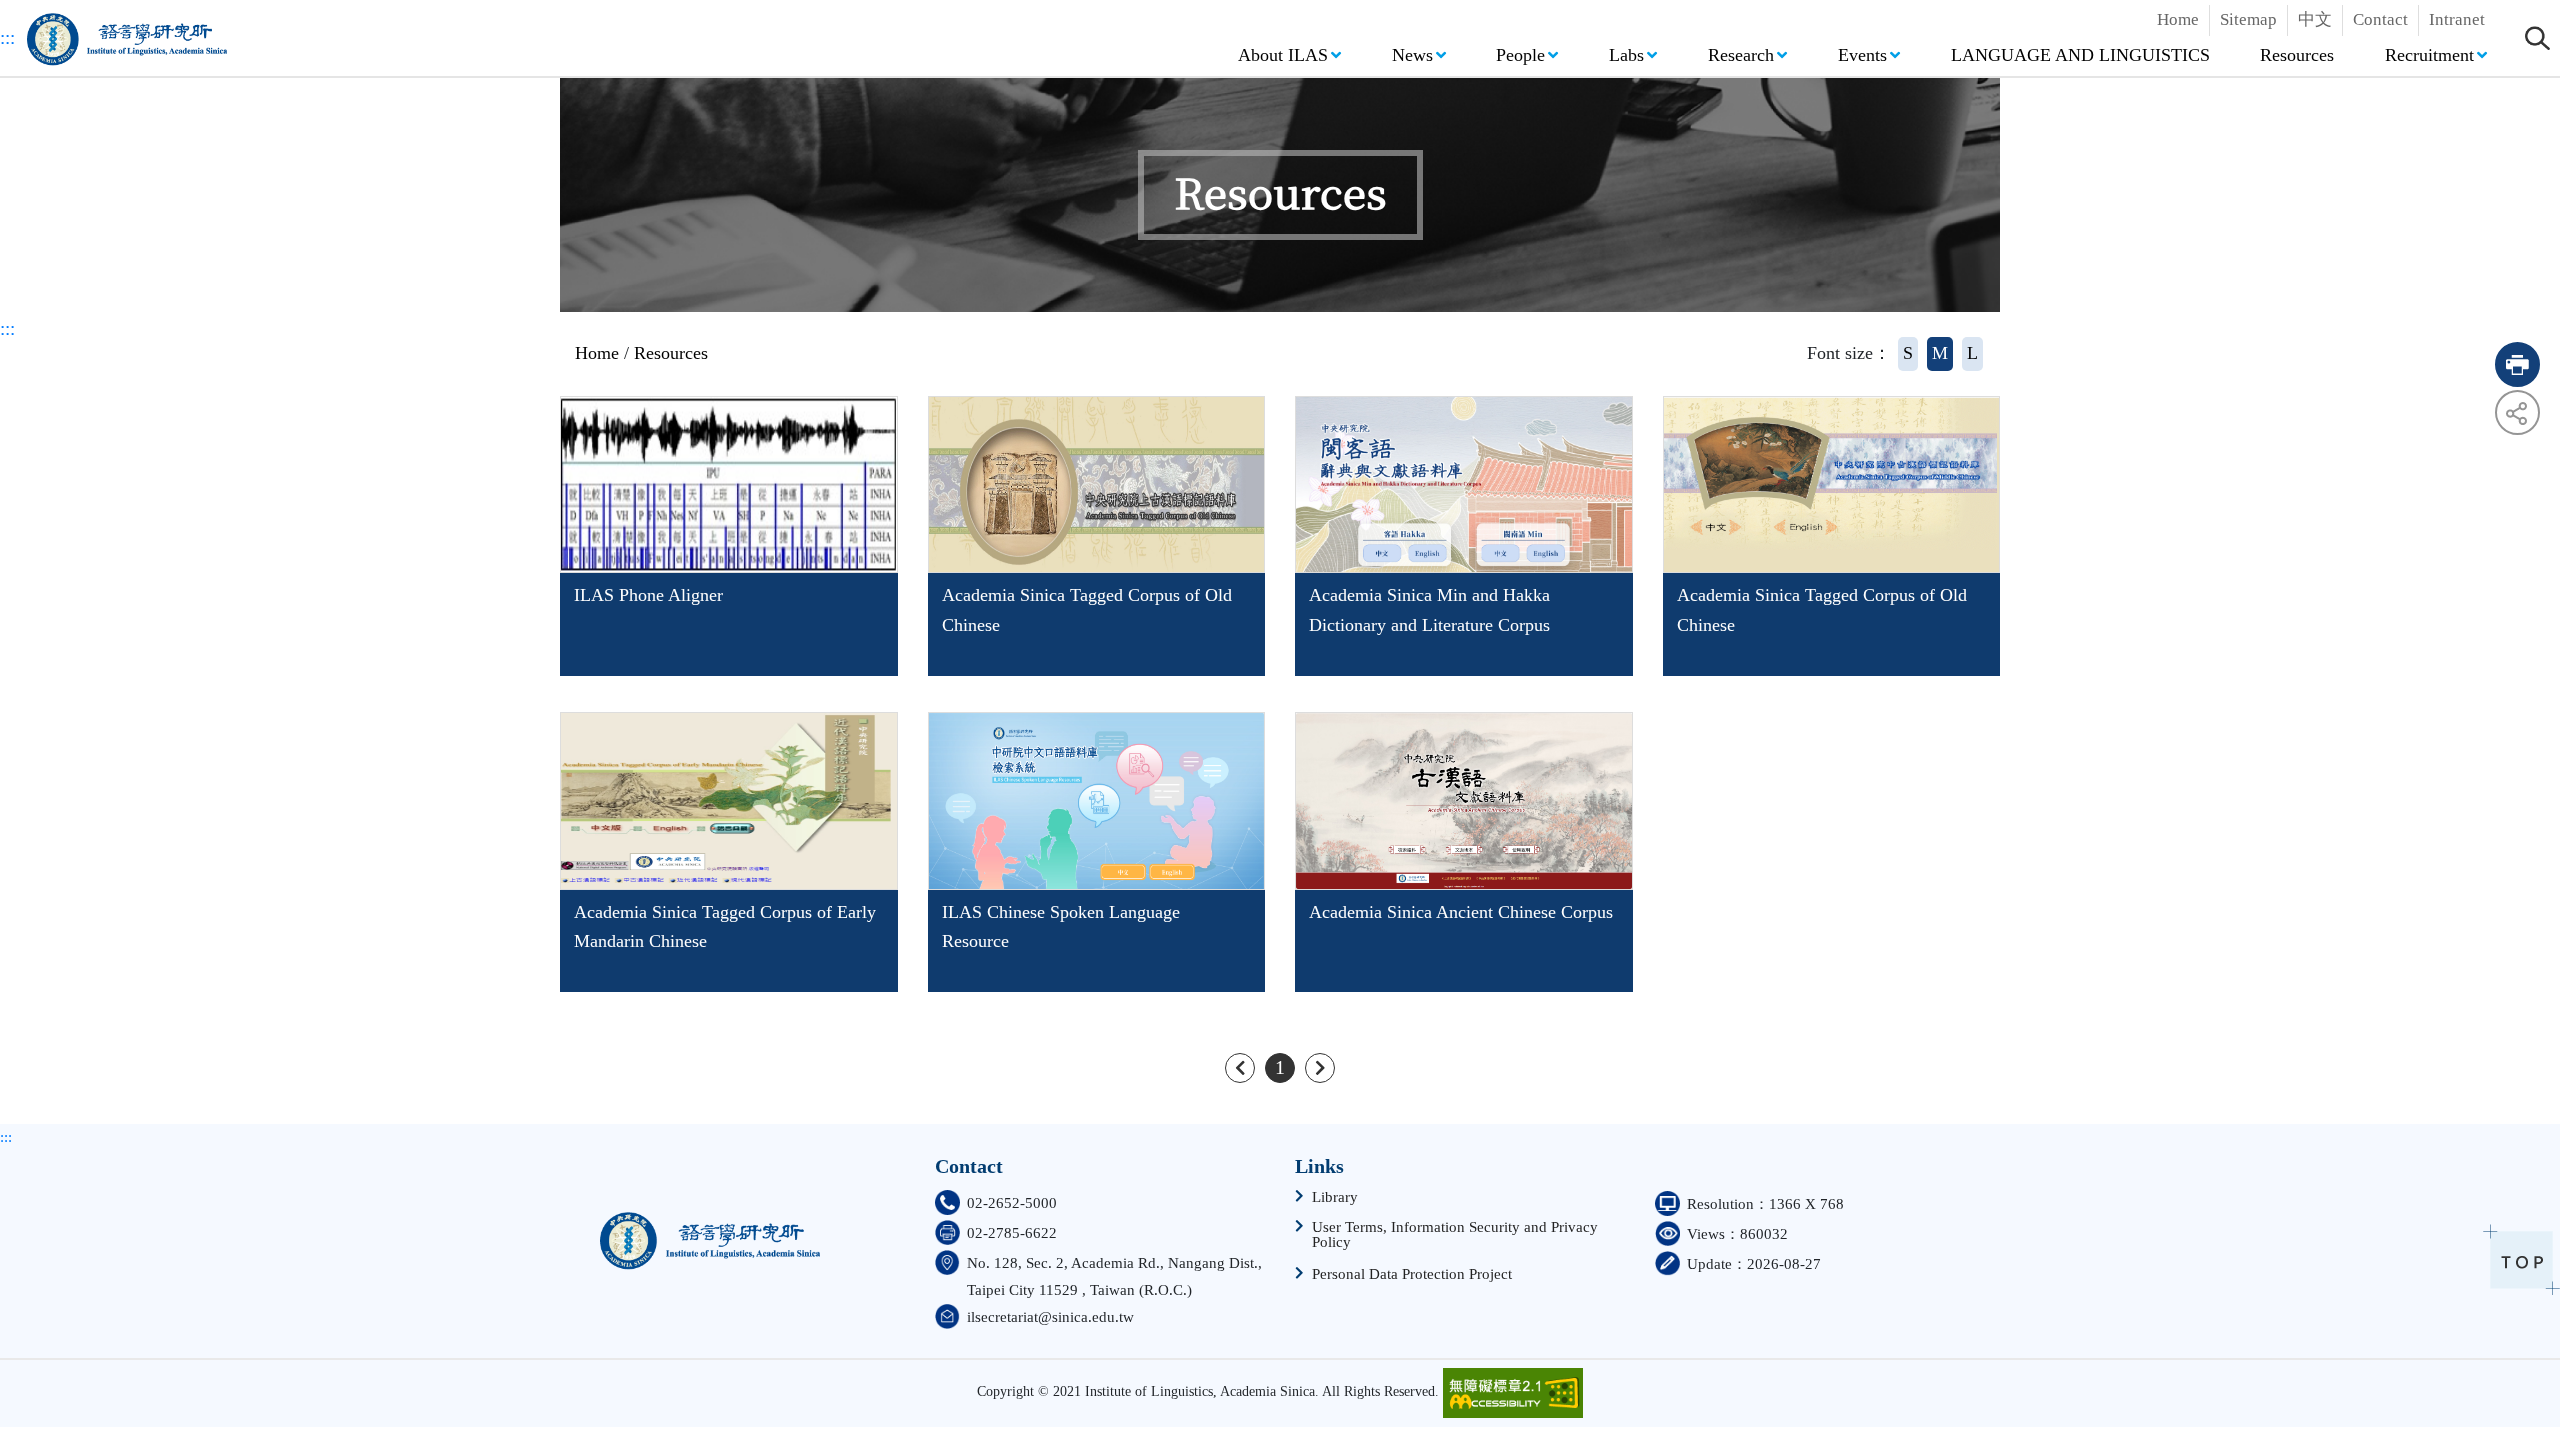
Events (1862, 55)
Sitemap (2248, 19)
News (1412, 55)
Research (1741, 55)
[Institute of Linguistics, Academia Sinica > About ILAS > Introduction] (710, 1233)
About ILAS (1283, 55)
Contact (2380, 19)
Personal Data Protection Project (1412, 1274)
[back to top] (2521, 1259)
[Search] (2537, 38)
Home (2178, 19)
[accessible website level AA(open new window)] (1513, 1393)
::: (7, 37)
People (1520, 55)
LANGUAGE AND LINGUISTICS (2080, 55)
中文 (2315, 19)
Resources (2297, 55)
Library (1335, 1197)
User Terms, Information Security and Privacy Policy (1455, 1235)
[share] (2517, 412)
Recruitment (2429, 55)
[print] (2517, 364)
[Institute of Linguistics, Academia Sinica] (127, 38)
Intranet (2457, 19)
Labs (1626, 55)
